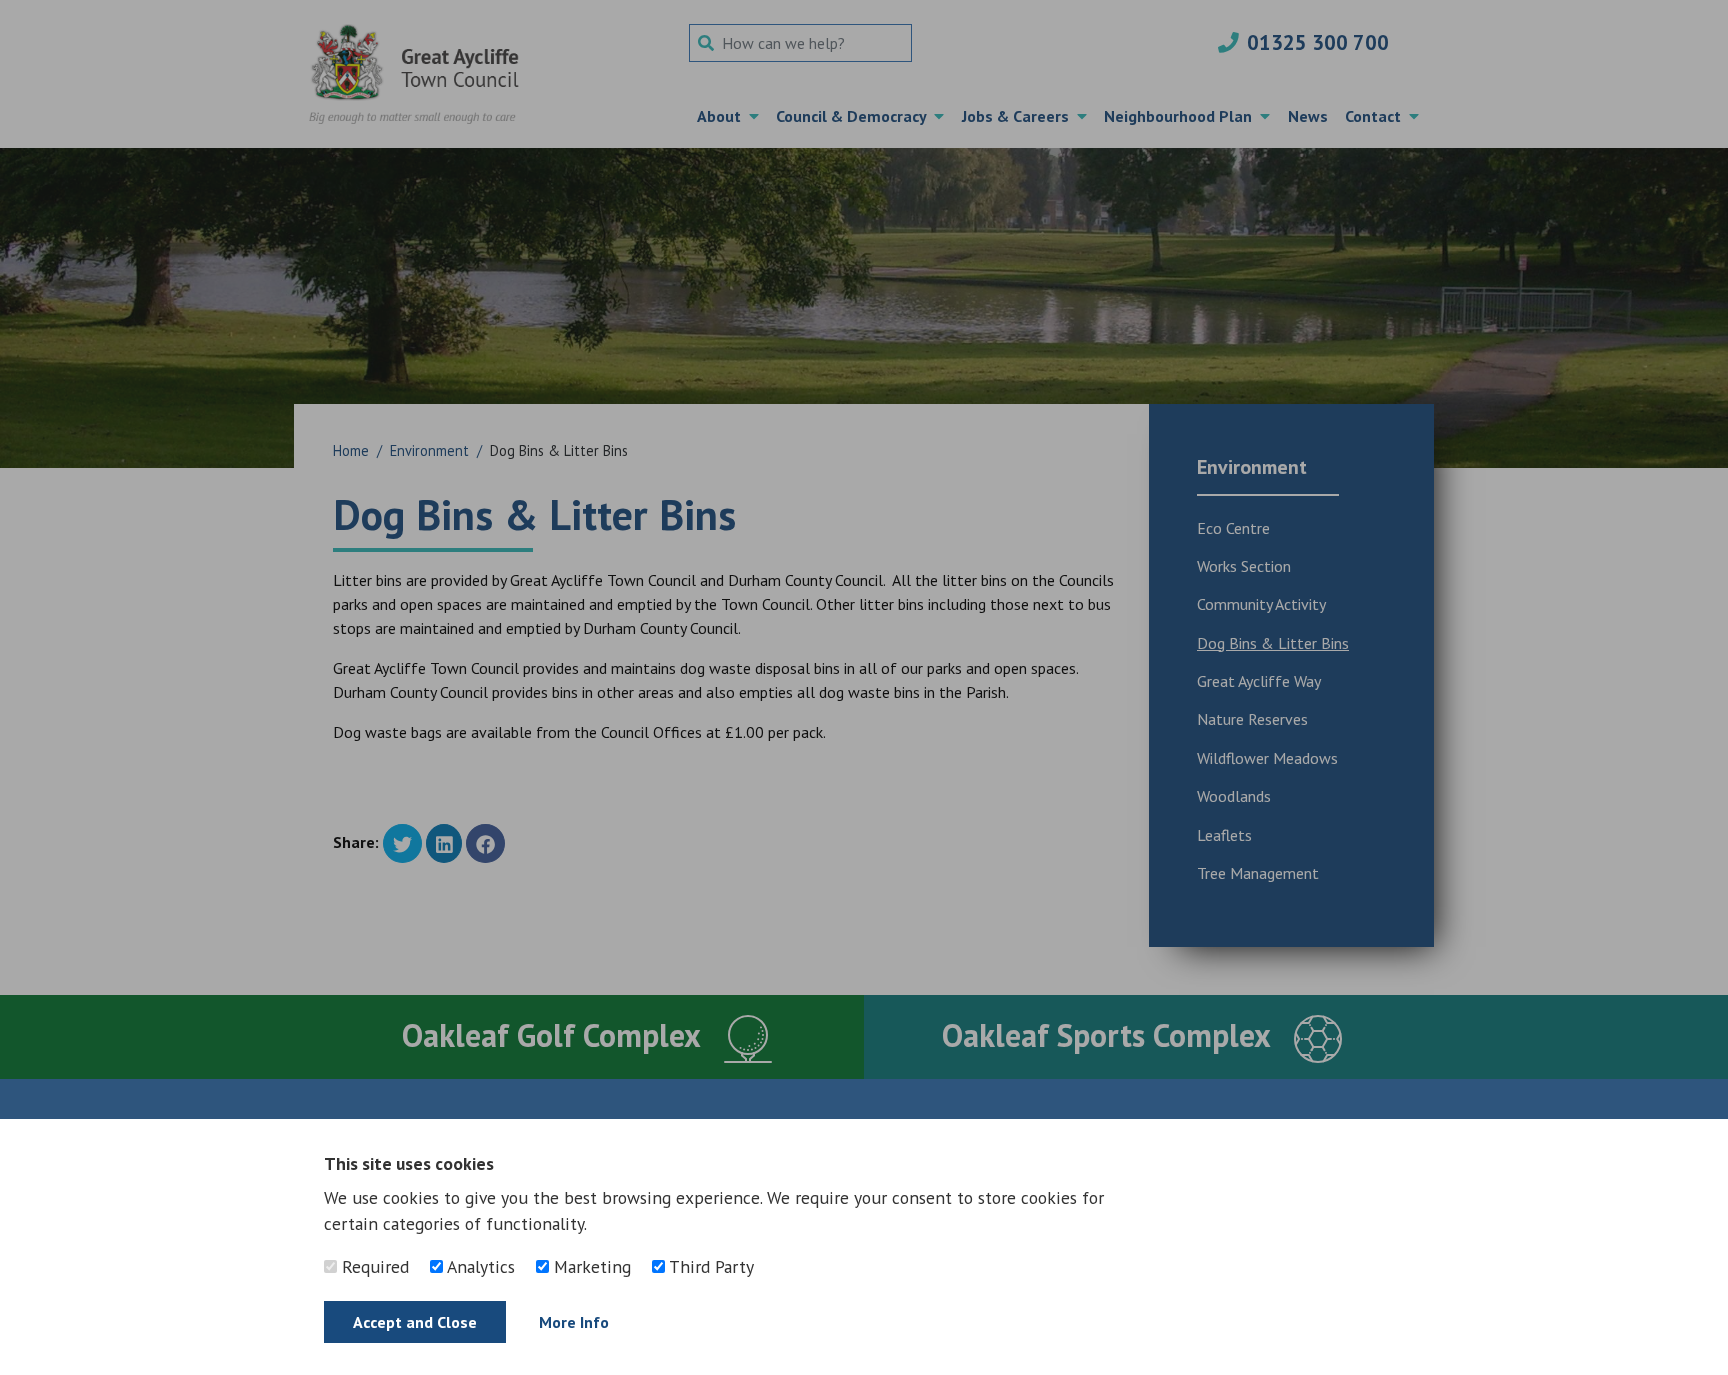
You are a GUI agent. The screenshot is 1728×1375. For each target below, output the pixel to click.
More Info (574, 1322)
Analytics (479, 1266)
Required (373, 1266)
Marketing (590, 1266)
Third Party (709, 1266)
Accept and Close (415, 1322)
